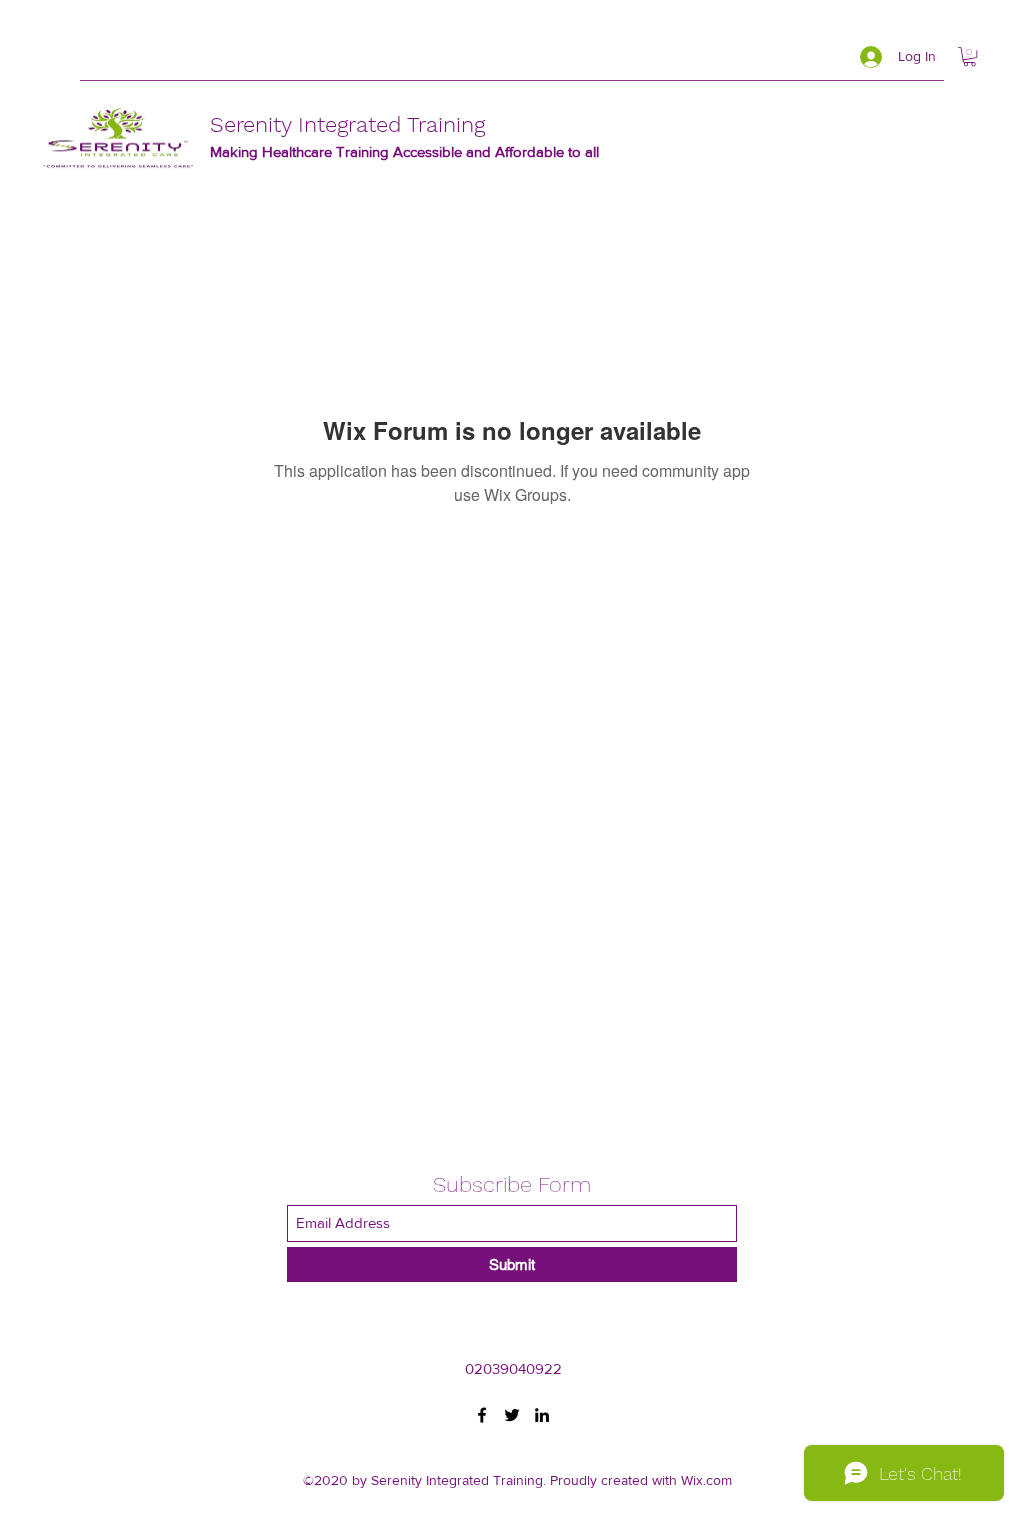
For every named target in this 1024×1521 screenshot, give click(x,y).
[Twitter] (512, 1415)
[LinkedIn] (542, 1415)
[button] (969, 56)
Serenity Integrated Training (347, 124)
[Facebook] (482, 1415)
